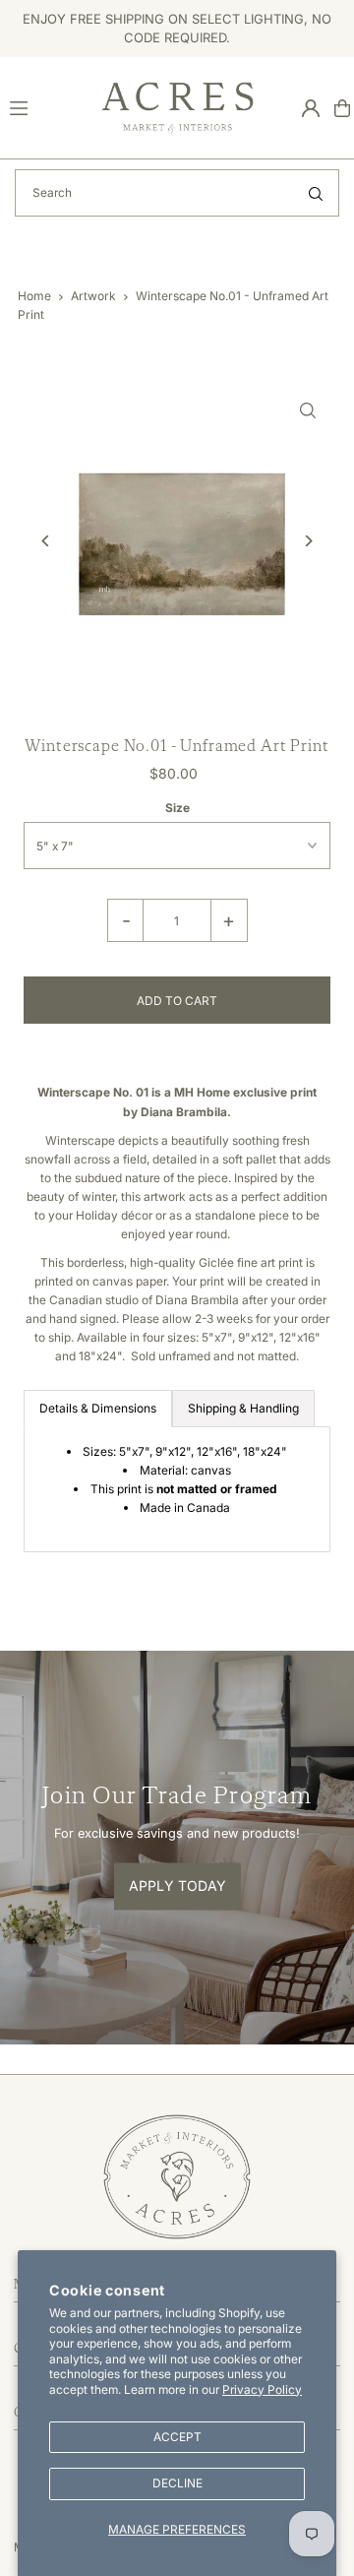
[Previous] (46, 541)
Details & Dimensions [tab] (98, 1408)
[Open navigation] (47, 107)
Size (177, 808)
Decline (177, 2483)
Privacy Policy (262, 2389)
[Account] (311, 108)
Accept (177, 2437)
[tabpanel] (177, 1489)
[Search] (316, 193)
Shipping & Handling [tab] (243, 1408)
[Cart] (342, 108)
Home (34, 296)
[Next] (308, 541)
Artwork (93, 296)
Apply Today (177, 1886)
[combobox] (177, 193)
